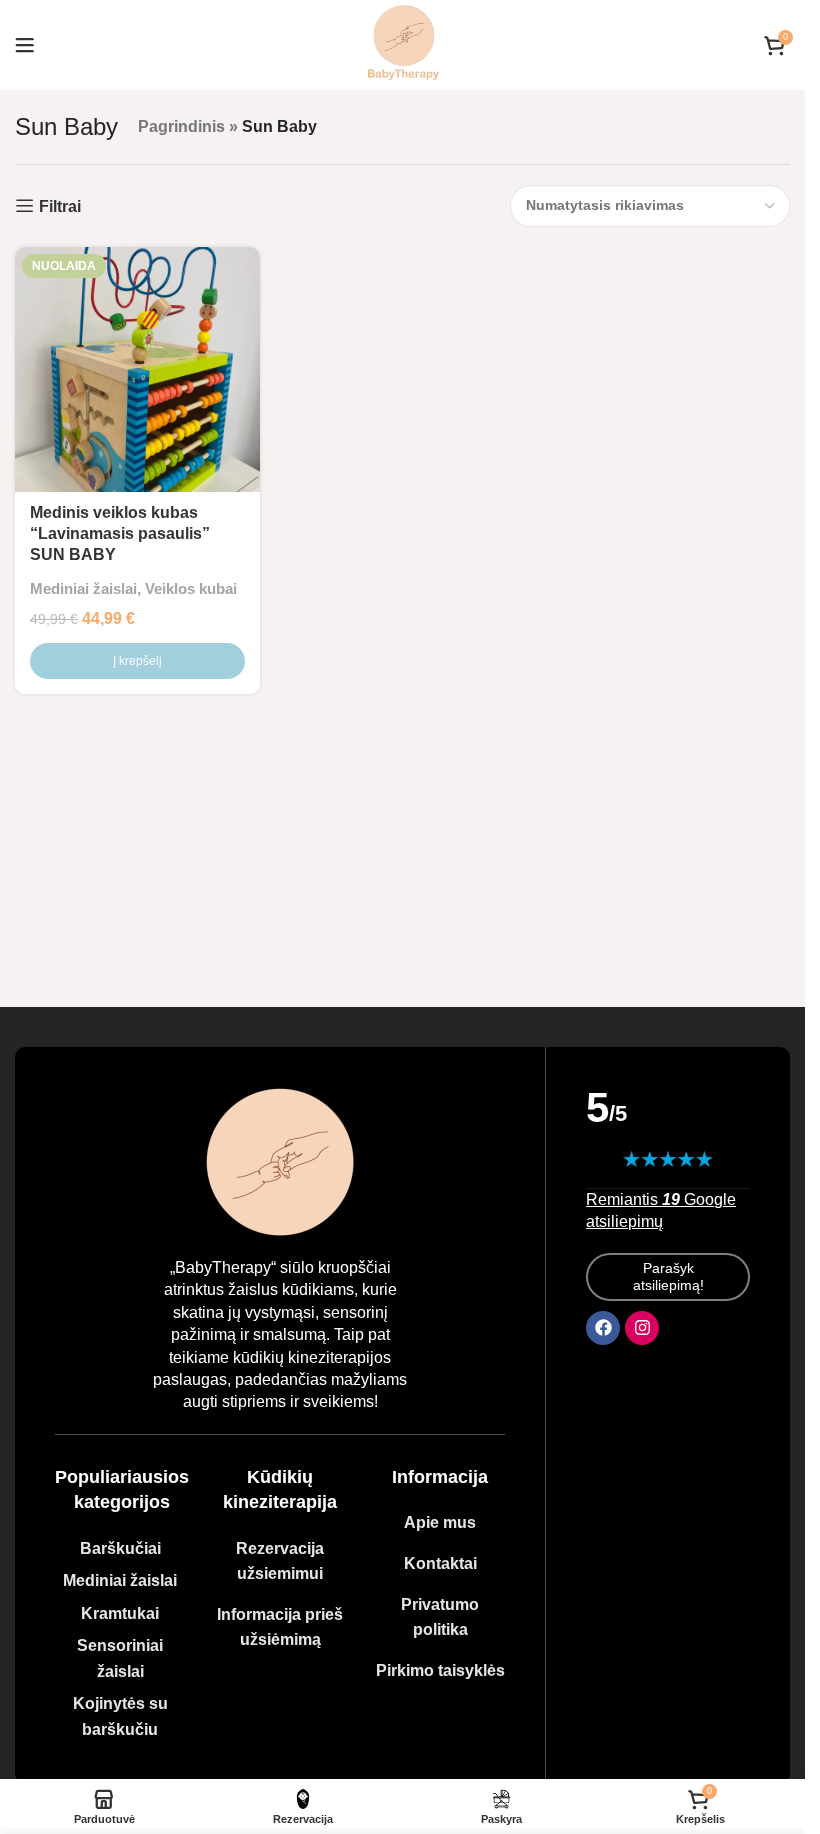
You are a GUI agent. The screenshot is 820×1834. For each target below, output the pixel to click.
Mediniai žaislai (83, 588)
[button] (137, 661)
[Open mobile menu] (25, 45)
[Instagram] (642, 1328)
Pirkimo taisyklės (440, 1670)
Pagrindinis (181, 126)
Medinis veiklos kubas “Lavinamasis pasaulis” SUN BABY (120, 533)
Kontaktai (440, 1563)
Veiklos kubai (191, 588)
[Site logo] (403, 43)
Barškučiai (120, 1548)
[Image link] (280, 1160)
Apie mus (440, 1522)
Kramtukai (120, 1613)
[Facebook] (603, 1328)
